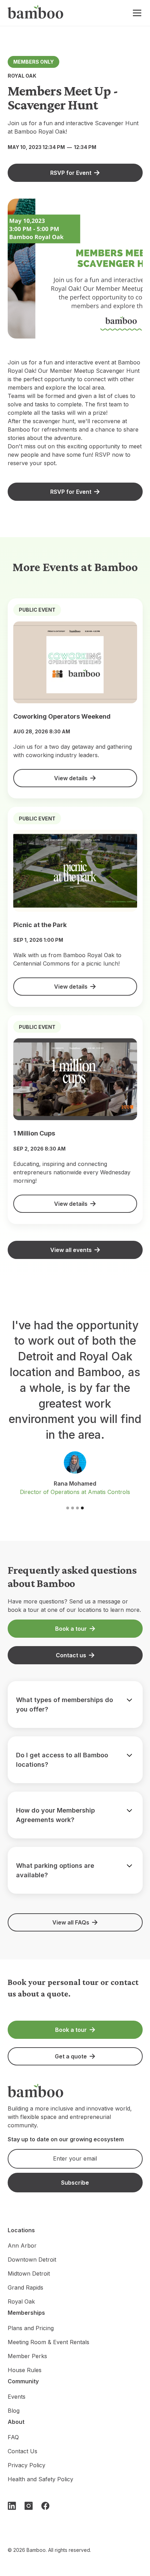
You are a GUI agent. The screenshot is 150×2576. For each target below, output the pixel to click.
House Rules (25, 2370)
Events (17, 2397)
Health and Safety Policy (40, 2479)
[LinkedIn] (12, 2506)
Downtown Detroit (32, 2260)
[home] (36, 13)
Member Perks (27, 2356)
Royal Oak (21, 2301)
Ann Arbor (22, 2246)
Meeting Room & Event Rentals (48, 2342)
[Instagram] (29, 2506)
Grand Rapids (25, 2287)
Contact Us (22, 2451)
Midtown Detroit (29, 2273)
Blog (14, 2411)
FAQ (13, 2437)
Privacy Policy (27, 2465)
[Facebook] (45, 2506)
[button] (136, 13)
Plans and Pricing (31, 2328)
